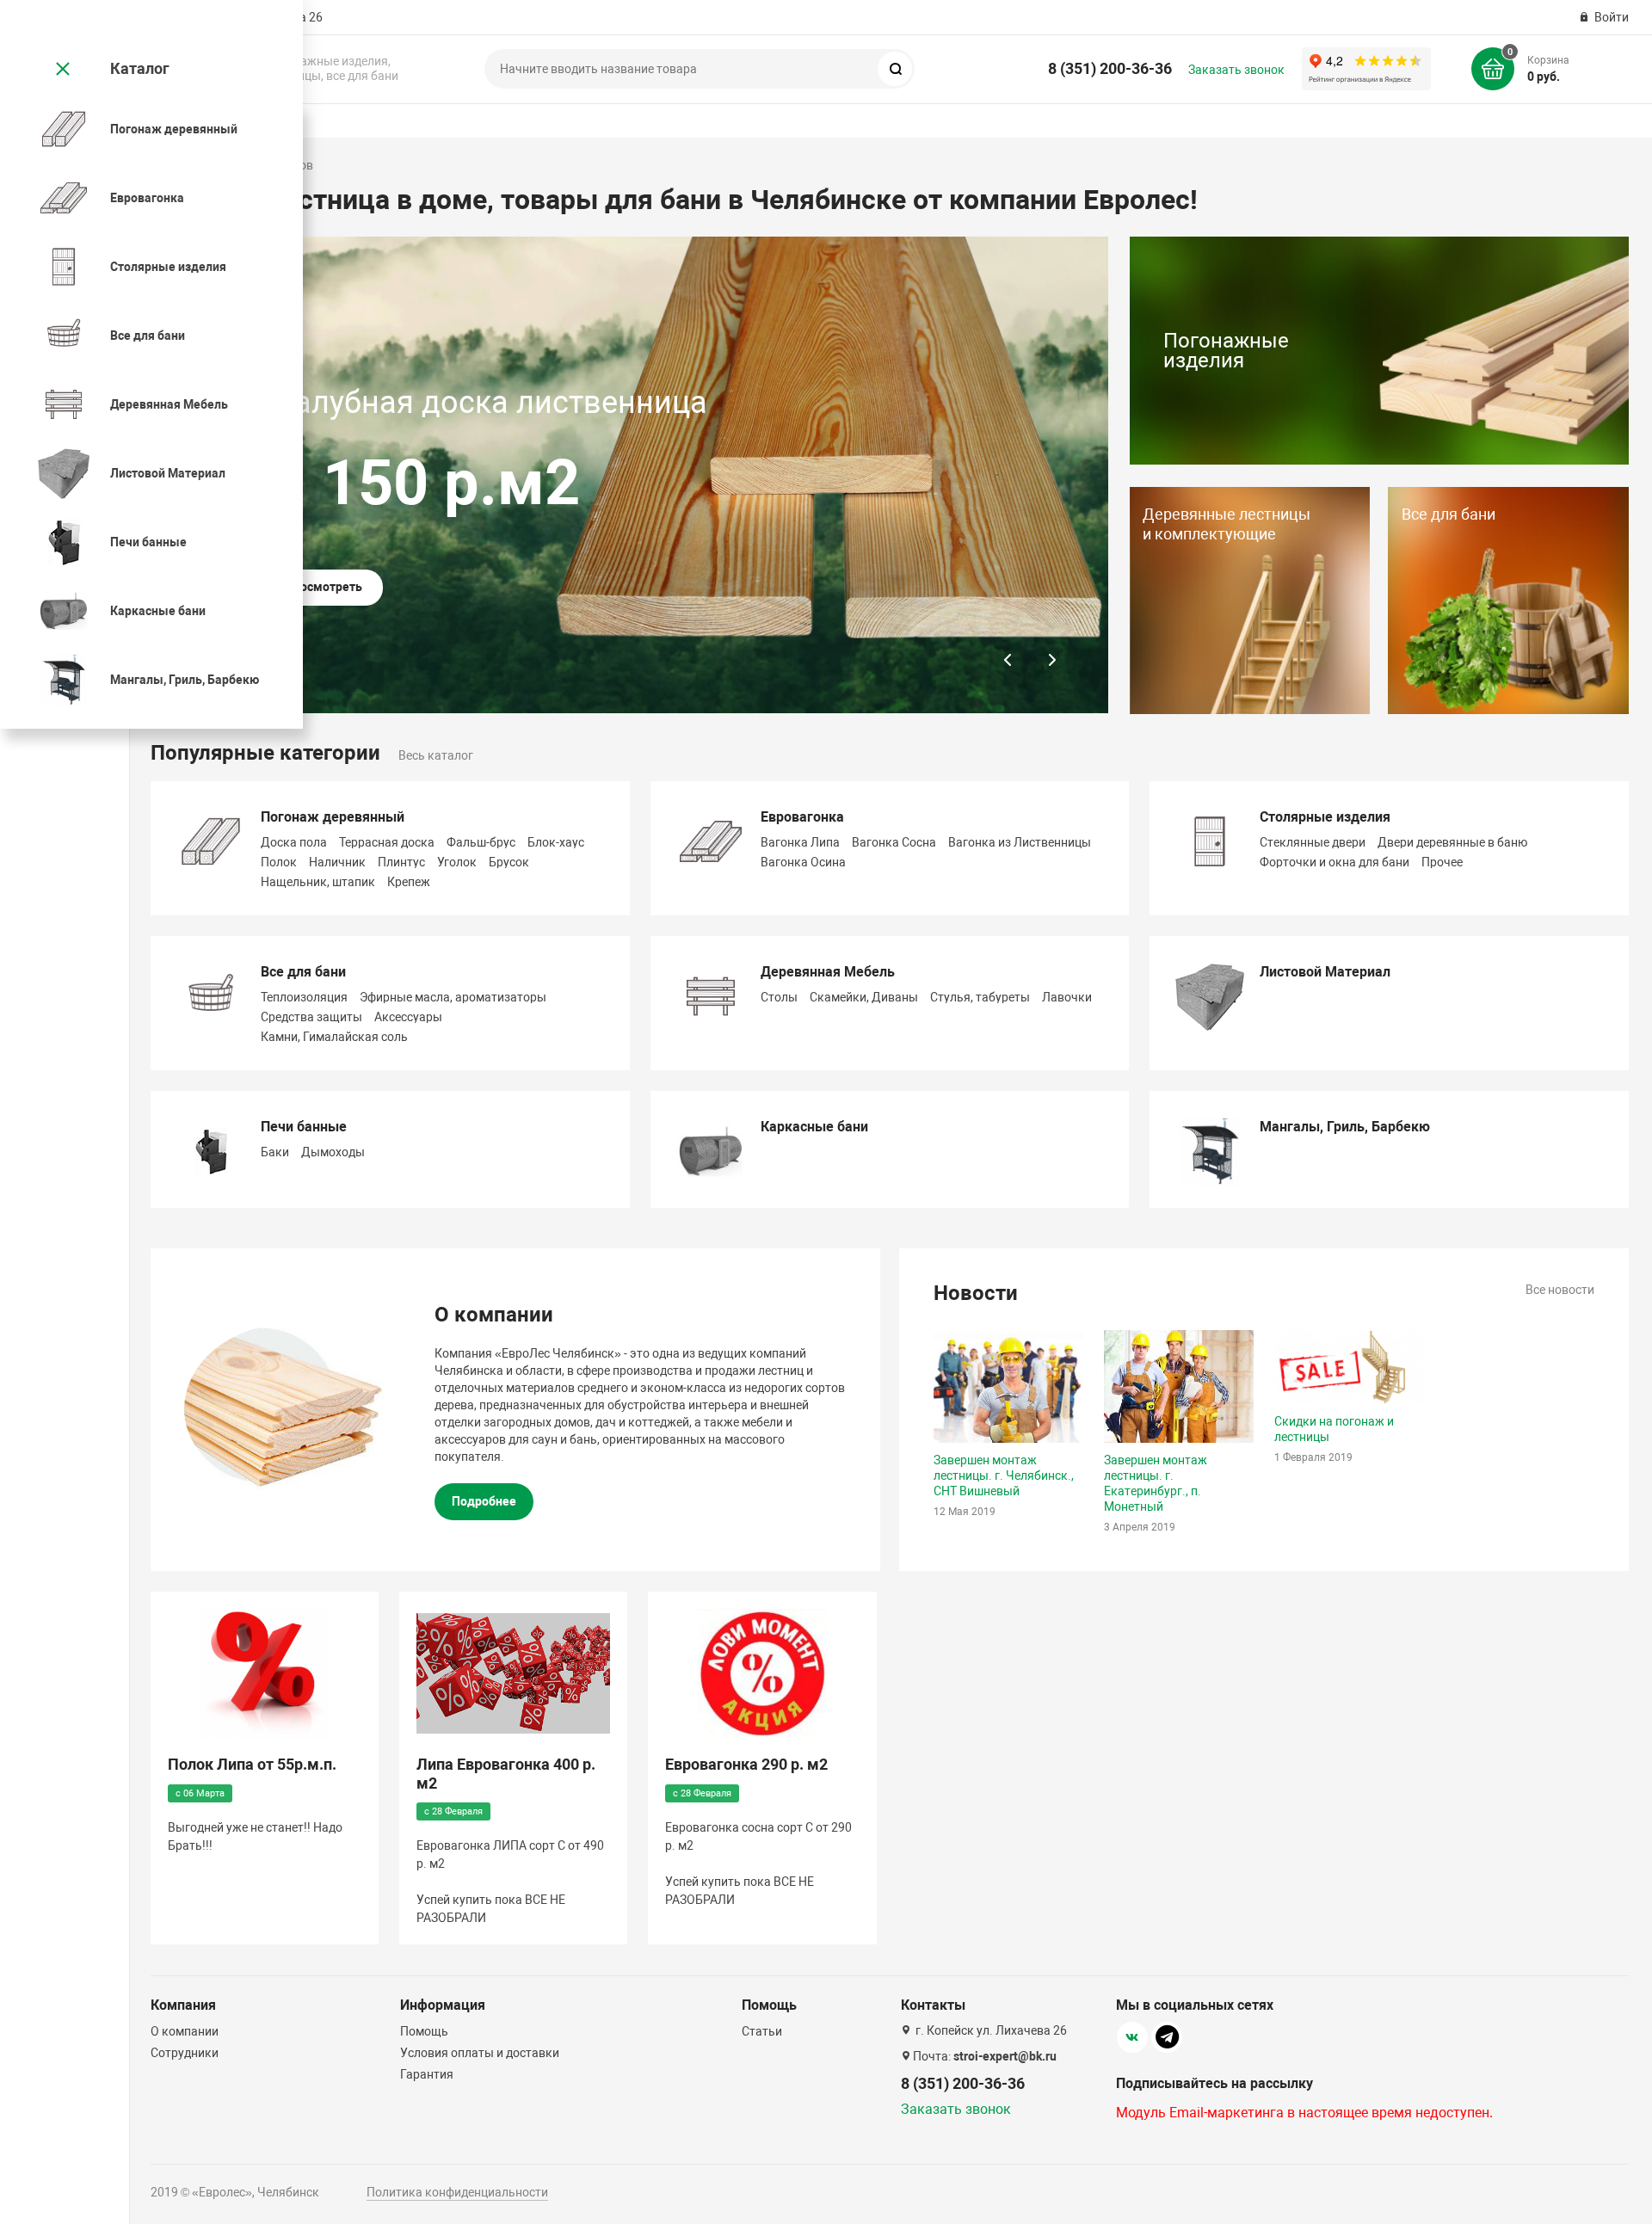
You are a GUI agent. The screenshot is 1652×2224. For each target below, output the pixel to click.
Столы (779, 997)
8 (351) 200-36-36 (1110, 68)
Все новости (1560, 1290)
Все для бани (303, 972)
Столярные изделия (1325, 817)
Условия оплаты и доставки (480, 2053)
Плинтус (401, 862)
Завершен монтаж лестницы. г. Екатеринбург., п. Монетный (1156, 1483)
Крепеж (409, 882)
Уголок (457, 862)
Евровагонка (802, 817)
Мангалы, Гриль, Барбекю (1345, 1127)
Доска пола (294, 842)
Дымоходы (333, 1152)
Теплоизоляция (304, 997)
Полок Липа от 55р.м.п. (252, 1764)
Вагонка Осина (803, 862)
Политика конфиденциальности (457, 2192)
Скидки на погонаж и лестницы (1334, 1429)
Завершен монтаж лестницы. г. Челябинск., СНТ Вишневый (1004, 1475)
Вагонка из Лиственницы (1020, 842)
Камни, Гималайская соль (334, 1037)
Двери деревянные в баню (1452, 842)
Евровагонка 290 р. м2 (746, 1764)
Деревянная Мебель (828, 972)
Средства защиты (311, 1017)
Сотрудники (185, 2053)
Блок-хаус (556, 842)
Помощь (424, 2031)
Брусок (509, 862)
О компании (185, 2031)
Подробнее (484, 1501)
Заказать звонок (1236, 70)
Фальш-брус (481, 842)
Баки (275, 1152)
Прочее (1442, 862)
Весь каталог (436, 755)
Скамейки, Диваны (864, 997)
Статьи (762, 2031)
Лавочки (1067, 997)
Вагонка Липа (800, 842)
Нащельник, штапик (318, 882)
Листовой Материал (1325, 972)
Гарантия (427, 2074)
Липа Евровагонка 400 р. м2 (506, 1774)
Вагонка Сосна (894, 842)
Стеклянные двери (1313, 842)
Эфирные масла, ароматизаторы (453, 997)
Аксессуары (408, 1017)
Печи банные (304, 1127)
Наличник (337, 862)
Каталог (140, 68)
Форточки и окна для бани (1335, 862)
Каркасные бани (814, 1127)
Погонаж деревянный (333, 817)
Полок (279, 862)
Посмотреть (327, 587)
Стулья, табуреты (980, 997)
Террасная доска (387, 842)
